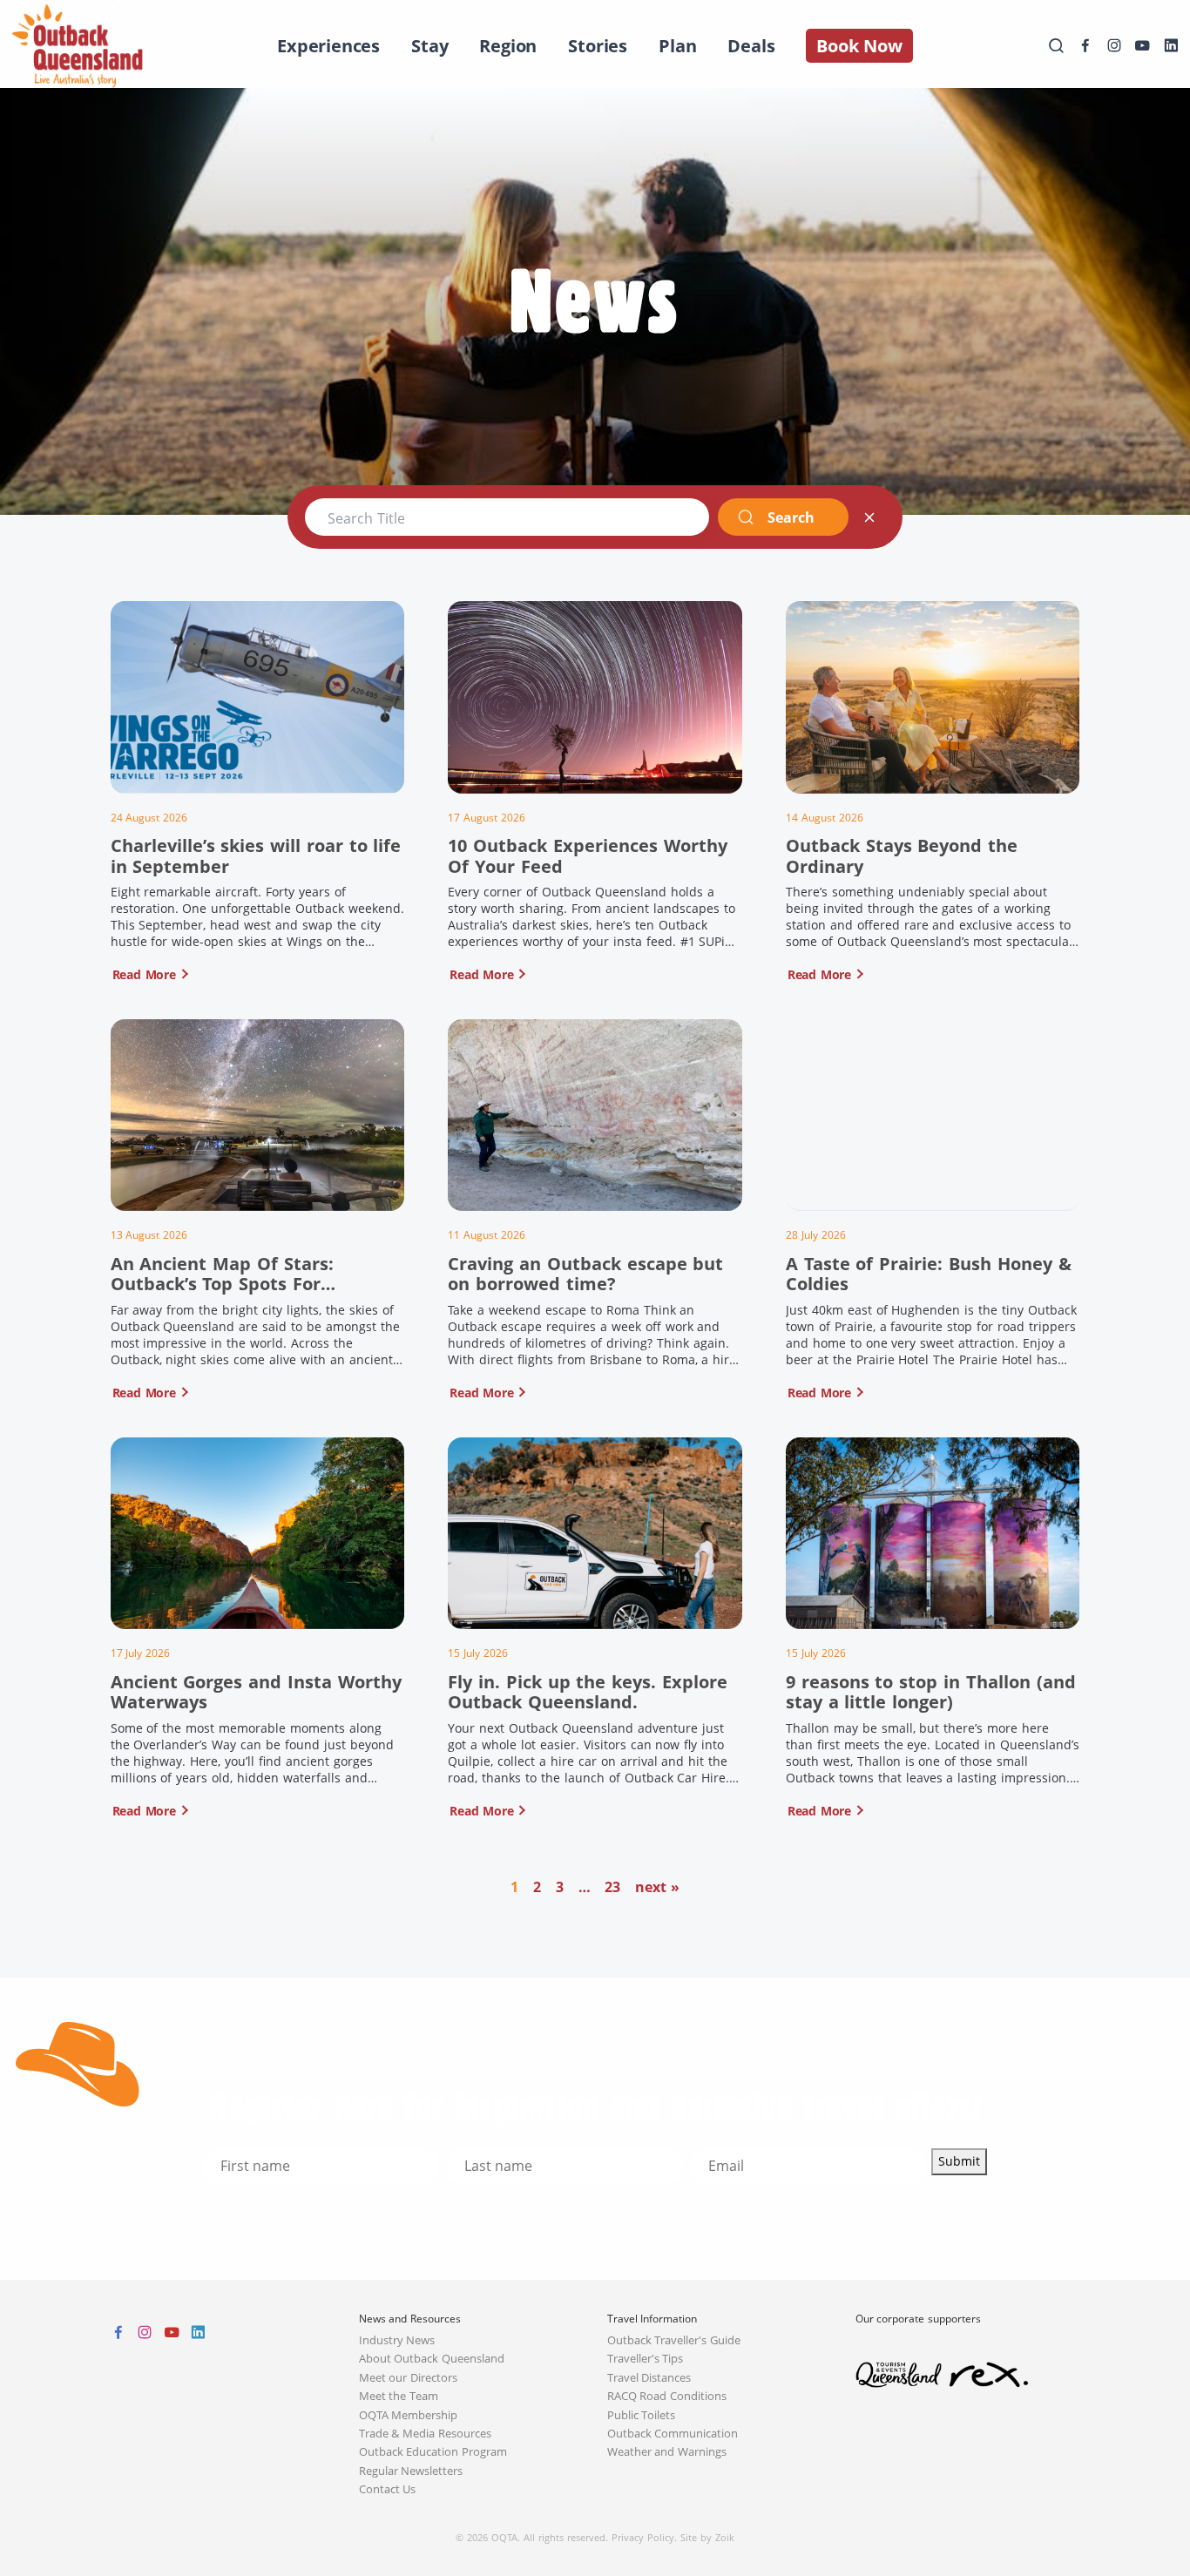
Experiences (328, 46)
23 (612, 1887)
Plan (677, 46)
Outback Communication (673, 2434)
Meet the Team (399, 2396)
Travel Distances (649, 2378)
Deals (751, 46)
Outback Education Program (433, 2452)
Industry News (397, 2340)
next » (657, 1887)
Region (508, 46)
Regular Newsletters (411, 2471)
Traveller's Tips (646, 2359)
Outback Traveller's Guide (674, 2340)
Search (791, 517)
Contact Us (388, 2489)
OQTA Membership (409, 2415)
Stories (598, 46)
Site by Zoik (707, 2537)
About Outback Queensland (432, 2359)
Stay (429, 46)
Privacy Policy (643, 2537)
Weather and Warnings (667, 2452)
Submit (959, 2161)
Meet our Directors (409, 2378)
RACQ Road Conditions (667, 2396)
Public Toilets (642, 2415)
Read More (144, 974)
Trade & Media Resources (426, 2434)
